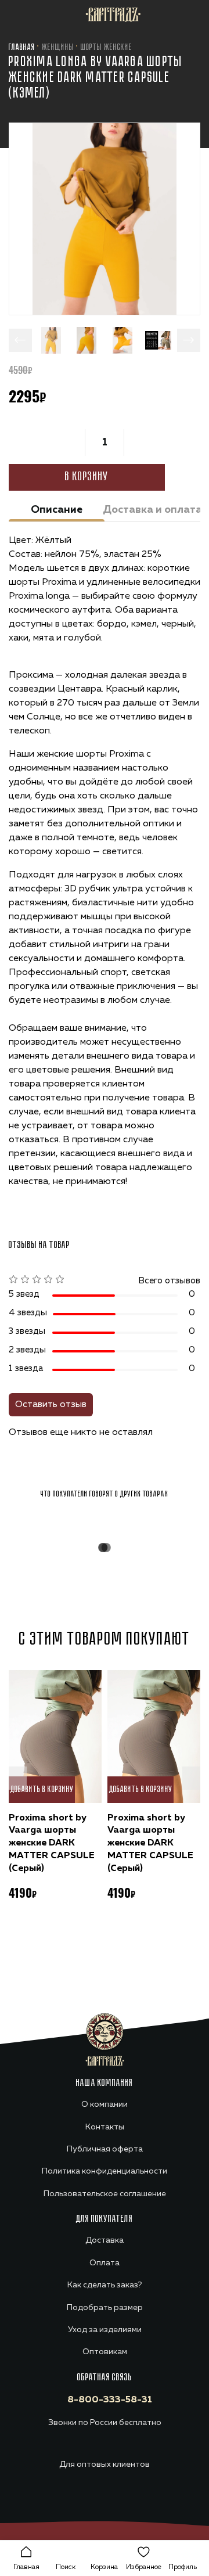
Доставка (105, 2240)
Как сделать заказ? (105, 2285)
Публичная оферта (105, 2149)
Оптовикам (105, 2352)
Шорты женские (107, 48)
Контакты (105, 2127)
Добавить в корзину (42, 1789)
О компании (105, 2104)
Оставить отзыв (51, 1405)
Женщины (58, 48)
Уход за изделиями (105, 2330)
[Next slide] (189, 340)
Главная (22, 48)
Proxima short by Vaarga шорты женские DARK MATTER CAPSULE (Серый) (52, 1843)
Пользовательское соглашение (105, 2194)
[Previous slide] (20, 340)
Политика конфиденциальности (105, 2171)
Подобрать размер (105, 2308)
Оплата (105, 2263)
